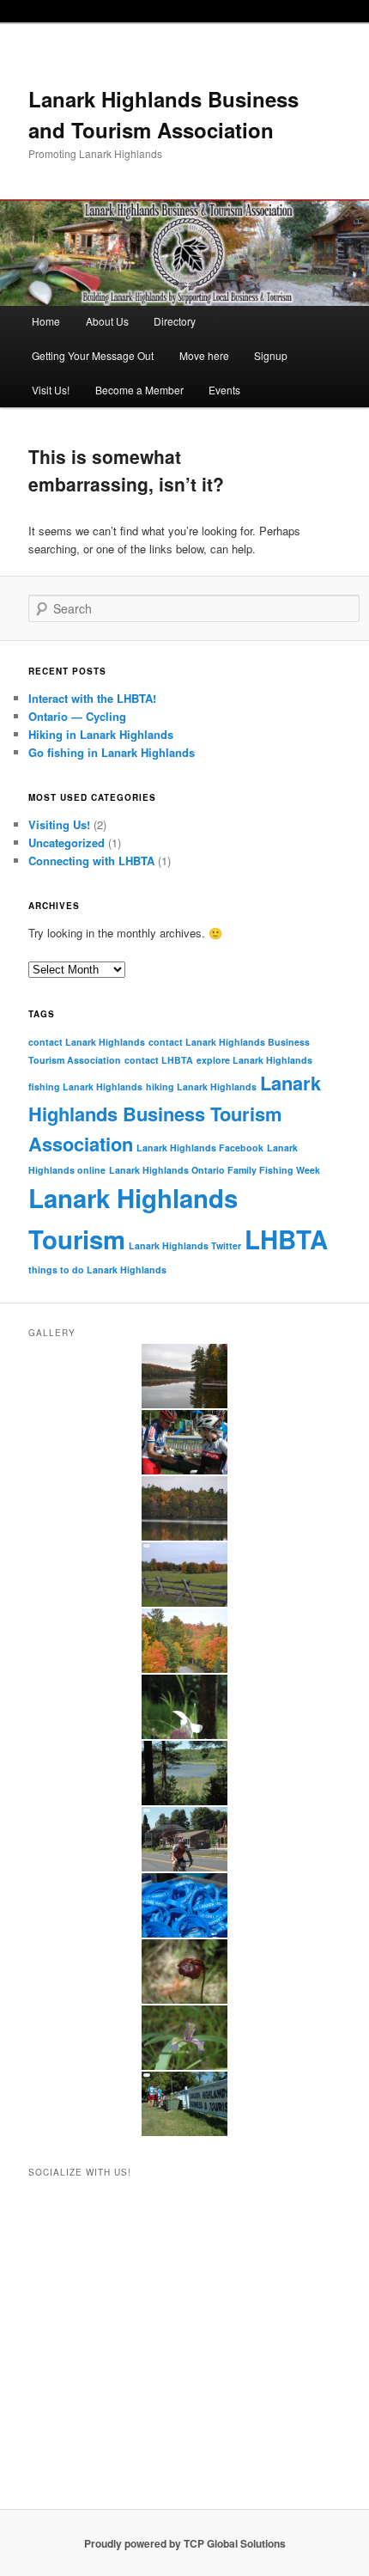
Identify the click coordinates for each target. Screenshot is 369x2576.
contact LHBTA (159, 1060)
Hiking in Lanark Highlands (101, 734)
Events (224, 390)
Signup (271, 355)
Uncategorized (67, 842)
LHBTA (286, 1239)
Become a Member (139, 390)
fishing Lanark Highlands (85, 1087)
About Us (107, 321)
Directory (175, 321)
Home (46, 321)
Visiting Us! (59, 824)
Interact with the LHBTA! (92, 698)
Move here (204, 355)
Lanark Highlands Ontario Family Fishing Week (215, 1170)
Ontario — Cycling (77, 716)
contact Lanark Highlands (87, 1042)
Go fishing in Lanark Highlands (112, 752)
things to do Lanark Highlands (97, 1270)
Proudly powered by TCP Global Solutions (185, 2543)
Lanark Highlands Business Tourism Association (175, 1113)
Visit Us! (51, 390)
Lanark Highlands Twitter (185, 1245)
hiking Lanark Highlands (201, 1087)
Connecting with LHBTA (91, 861)
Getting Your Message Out (93, 355)
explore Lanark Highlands (254, 1060)
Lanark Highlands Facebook (200, 1148)
